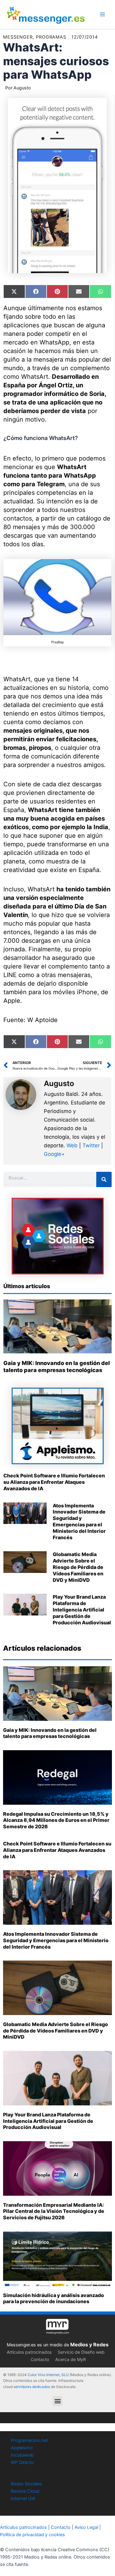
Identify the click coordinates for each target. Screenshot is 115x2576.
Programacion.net (29, 2440)
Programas (51, 37)
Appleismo (22, 2448)
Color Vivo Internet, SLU (48, 2375)
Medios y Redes (89, 2345)
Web (72, 1145)
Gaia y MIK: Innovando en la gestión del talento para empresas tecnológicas (50, 1733)
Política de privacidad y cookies (33, 2535)
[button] (57, 2401)
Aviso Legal (86, 2527)
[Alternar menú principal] (102, 14)
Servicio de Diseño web (81, 2352)
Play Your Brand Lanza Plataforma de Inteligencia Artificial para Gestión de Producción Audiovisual (82, 1610)
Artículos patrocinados (29, 2352)
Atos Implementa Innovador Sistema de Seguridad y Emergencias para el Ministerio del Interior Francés (79, 1521)
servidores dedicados (32, 2387)
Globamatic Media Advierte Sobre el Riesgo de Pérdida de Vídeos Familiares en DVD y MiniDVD (78, 1567)
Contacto (40, 2359)
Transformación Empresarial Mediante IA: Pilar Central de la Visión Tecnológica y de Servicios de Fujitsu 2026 (54, 2211)
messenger (18, 37)
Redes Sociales (26, 2484)
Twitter (91, 1145)
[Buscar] (104, 1179)
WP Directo (22, 2462)
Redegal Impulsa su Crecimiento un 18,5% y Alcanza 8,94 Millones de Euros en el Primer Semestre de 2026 (56, 1820)
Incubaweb (22, 2455)
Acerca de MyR (71, 2359)
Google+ (54, 1154)
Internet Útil (23, 2499)
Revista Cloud (25, 2491)
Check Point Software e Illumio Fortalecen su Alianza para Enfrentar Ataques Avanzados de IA (54, 1482)
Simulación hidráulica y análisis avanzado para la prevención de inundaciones (54, 2298)
